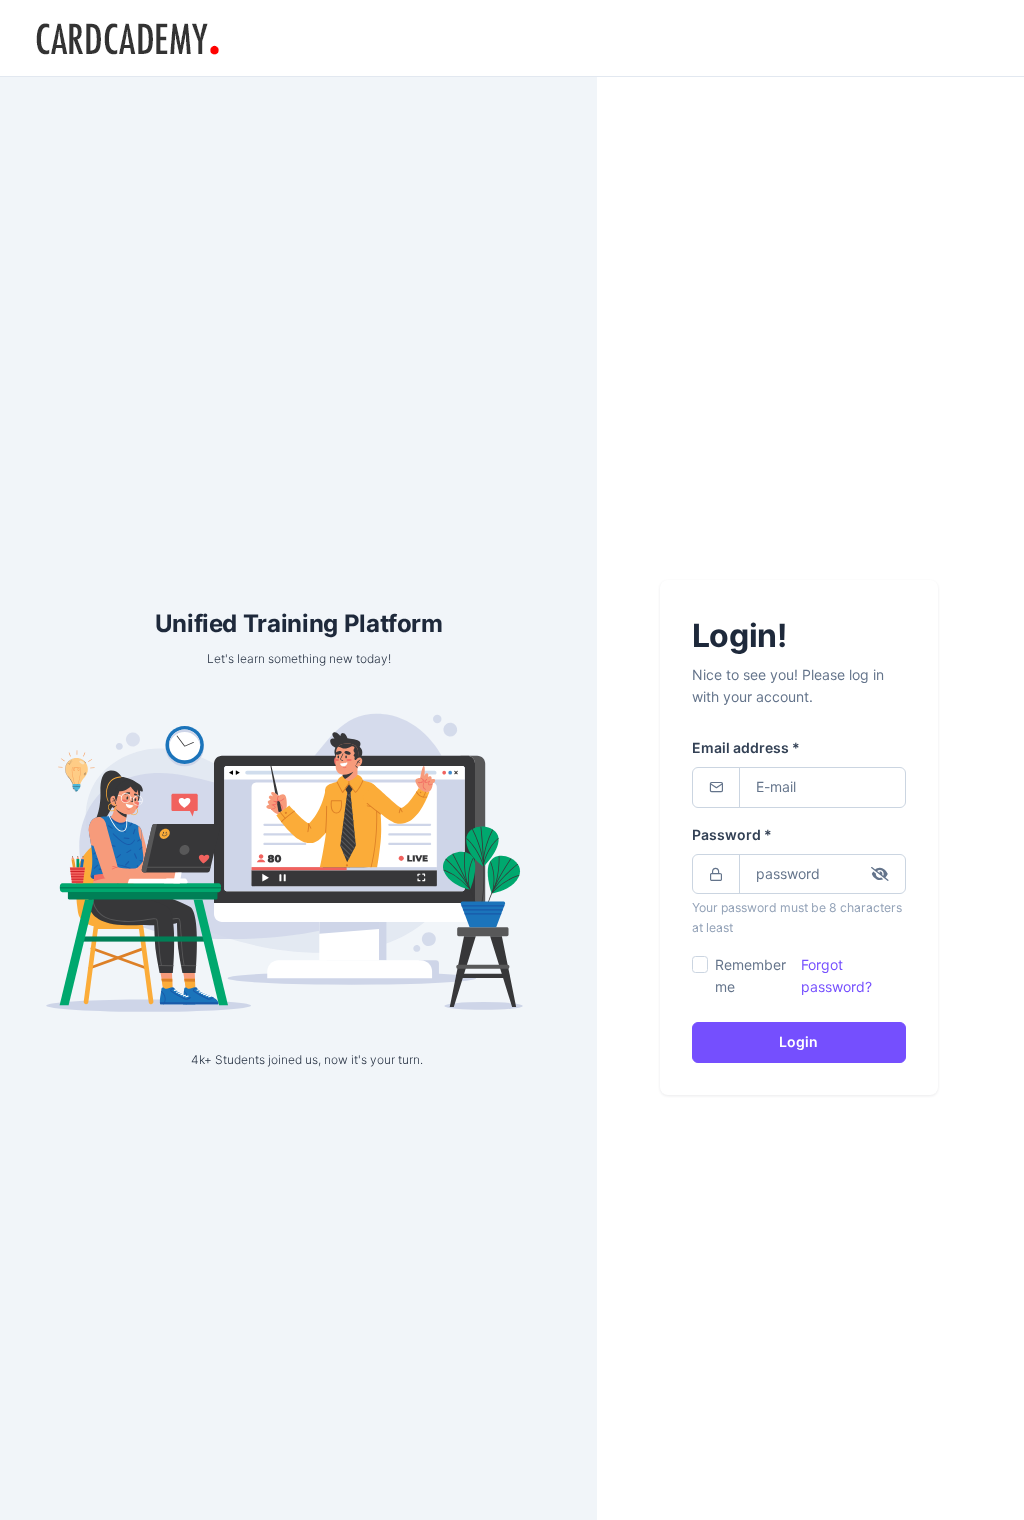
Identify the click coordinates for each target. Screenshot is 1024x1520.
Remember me (750, 975)
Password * (732, 834)
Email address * (746, 747)
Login (798, 1041)
